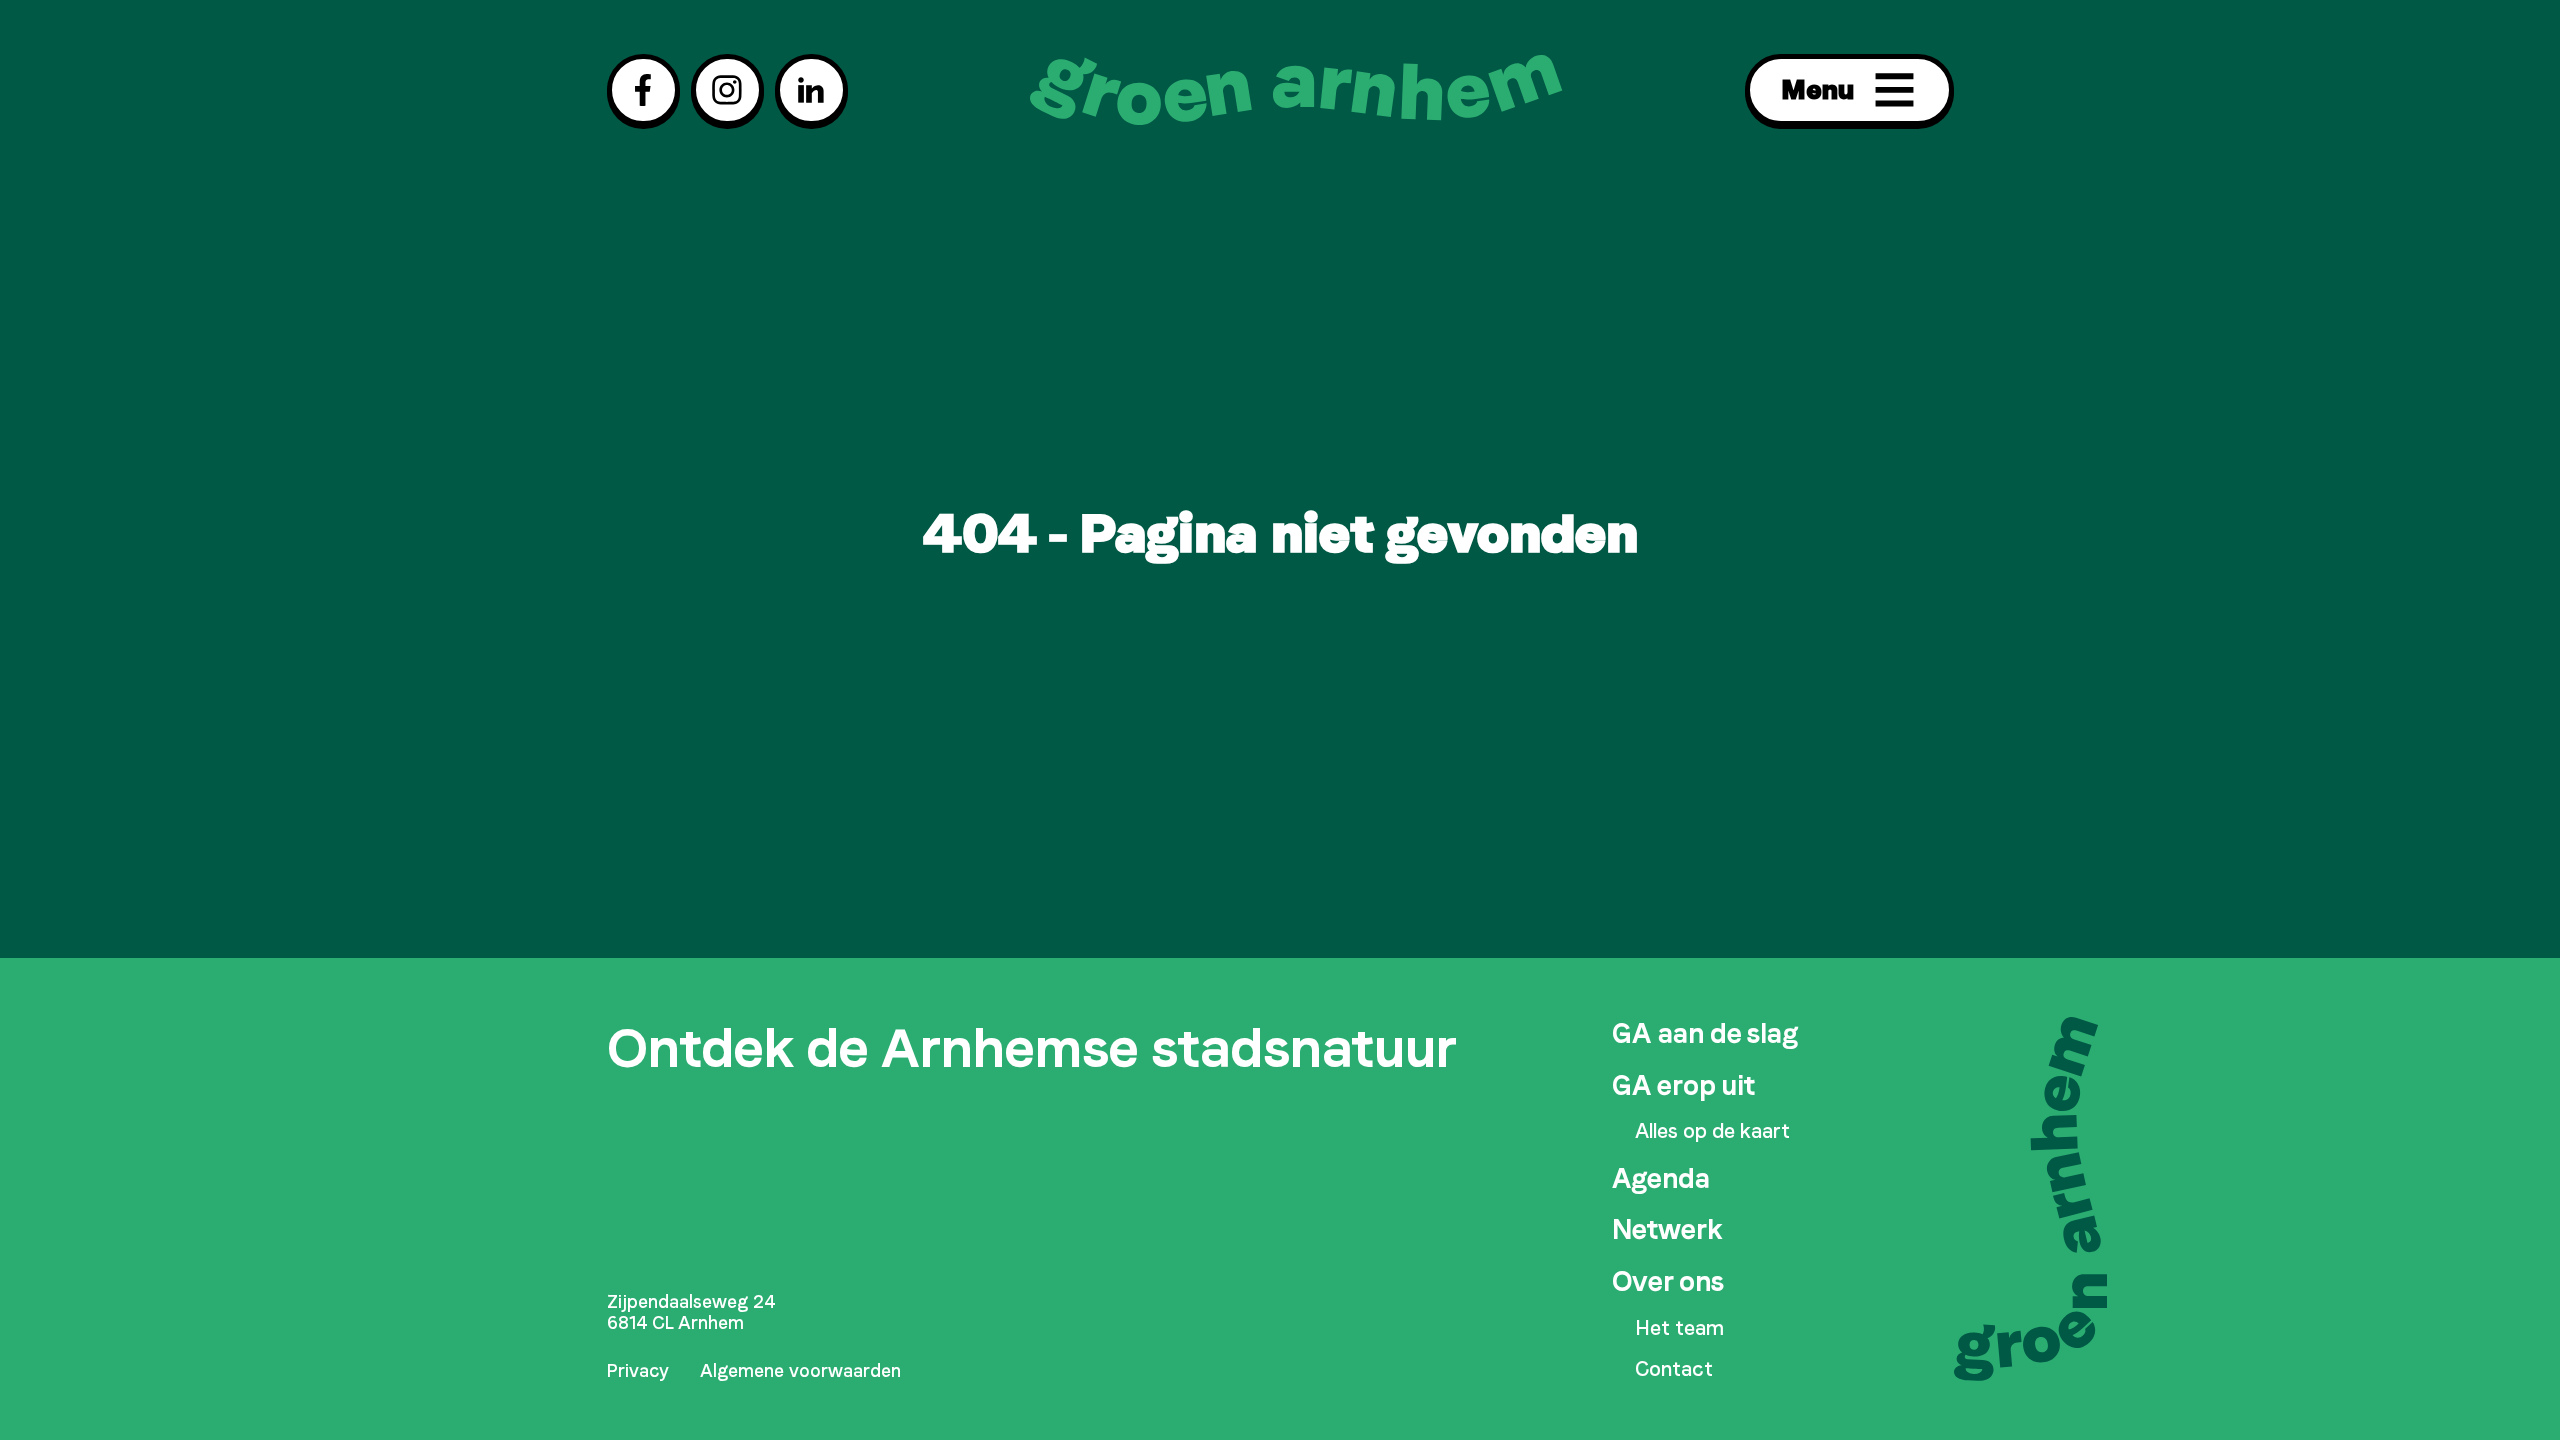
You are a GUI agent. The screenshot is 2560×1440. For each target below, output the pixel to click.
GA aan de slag (1705, 1033)
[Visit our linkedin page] (811, 90)
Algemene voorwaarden (800, 1371)
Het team (1679, 1328)
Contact (1674, 1369)
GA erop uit (1683, 1085)
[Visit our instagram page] (727, 90)
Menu (1817, 89)
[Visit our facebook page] (643, 90)
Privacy (638, 1371)
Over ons (1668, 1281)
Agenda (1661, 1178)
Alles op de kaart (1712, 1131)
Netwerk (1667, 1229)
